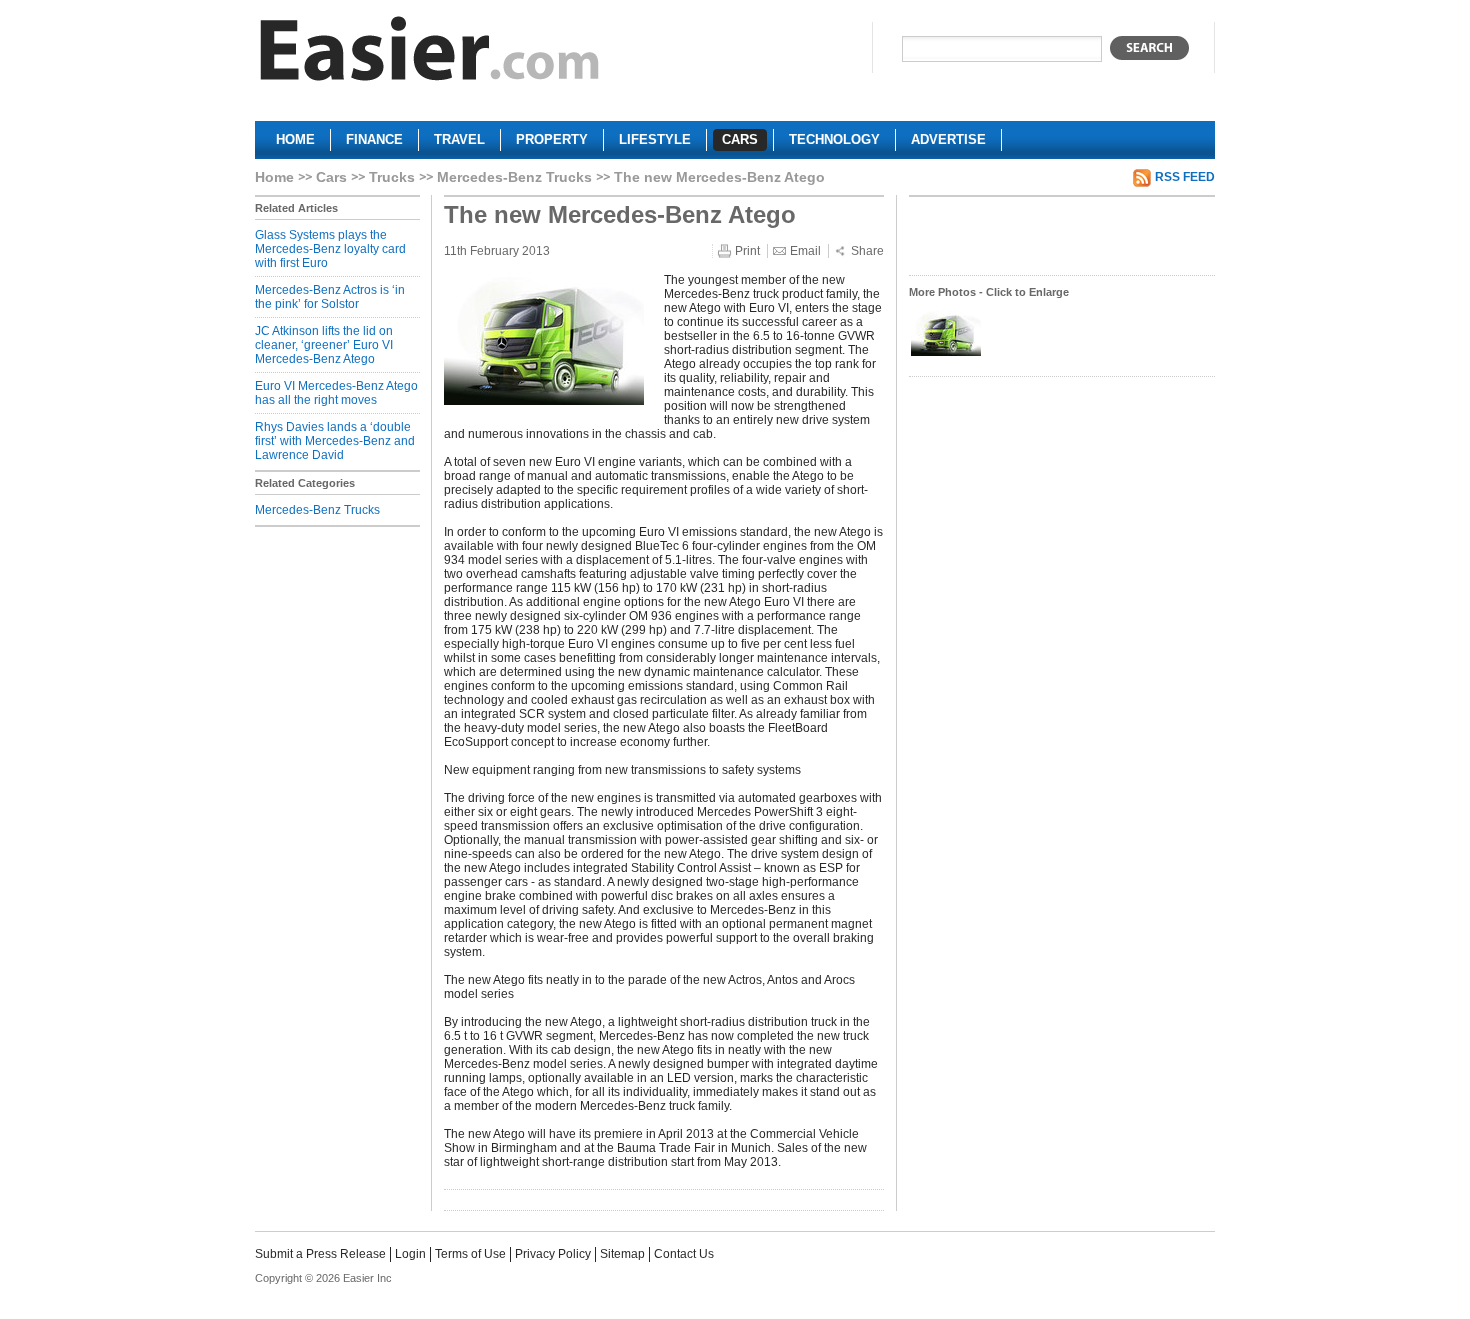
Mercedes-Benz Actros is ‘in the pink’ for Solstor (330, 297)
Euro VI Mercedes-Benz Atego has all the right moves (336, 393)
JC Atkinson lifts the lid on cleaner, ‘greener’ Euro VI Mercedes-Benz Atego (324, 345)
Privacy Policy (553, 1254)
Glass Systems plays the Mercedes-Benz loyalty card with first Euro (330, 249)
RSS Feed (1185, 177)
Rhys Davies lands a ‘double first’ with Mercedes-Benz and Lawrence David (335, 441)
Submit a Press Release (320, 1254)
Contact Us (684, 1254)
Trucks (392, 177)
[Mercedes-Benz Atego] (946, 354)
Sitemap (622, 1254)
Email (805, 251)
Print (747, 251)
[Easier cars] (430, 53)
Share (867, 251)
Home (274, 177)
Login (410, 1254)
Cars (331, 177)
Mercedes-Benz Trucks (514, 177)
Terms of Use (470, 1254)
